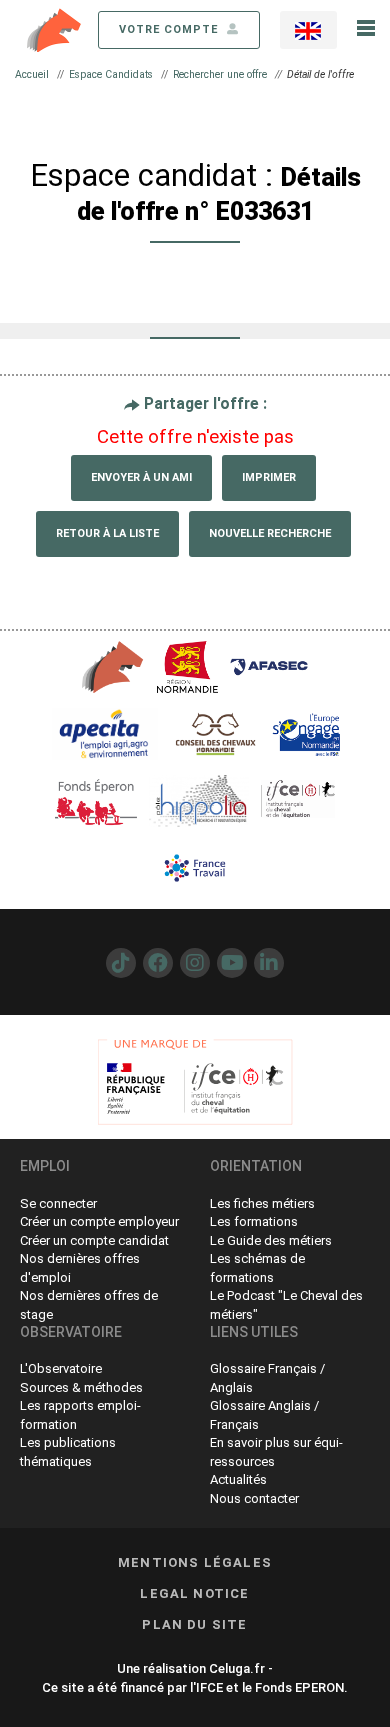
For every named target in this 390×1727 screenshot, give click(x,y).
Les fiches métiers (262, 1203)
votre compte (170, 29)
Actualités (238, 1479)
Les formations (254, 1221)
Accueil (32, 74)
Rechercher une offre (220, 74)
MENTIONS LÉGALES (195, 1562)
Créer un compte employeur (99, 1221)
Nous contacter (254, 1498)
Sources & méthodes (81, 1387)
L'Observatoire (61, 1368)
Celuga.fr (237, 1668)
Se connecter (58, 1203)
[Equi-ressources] (55, 28)
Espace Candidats (111, 74)
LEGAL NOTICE (194, 1593)
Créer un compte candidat (94, 1240)
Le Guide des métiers (271, 1240)
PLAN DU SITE (194, 1624)
